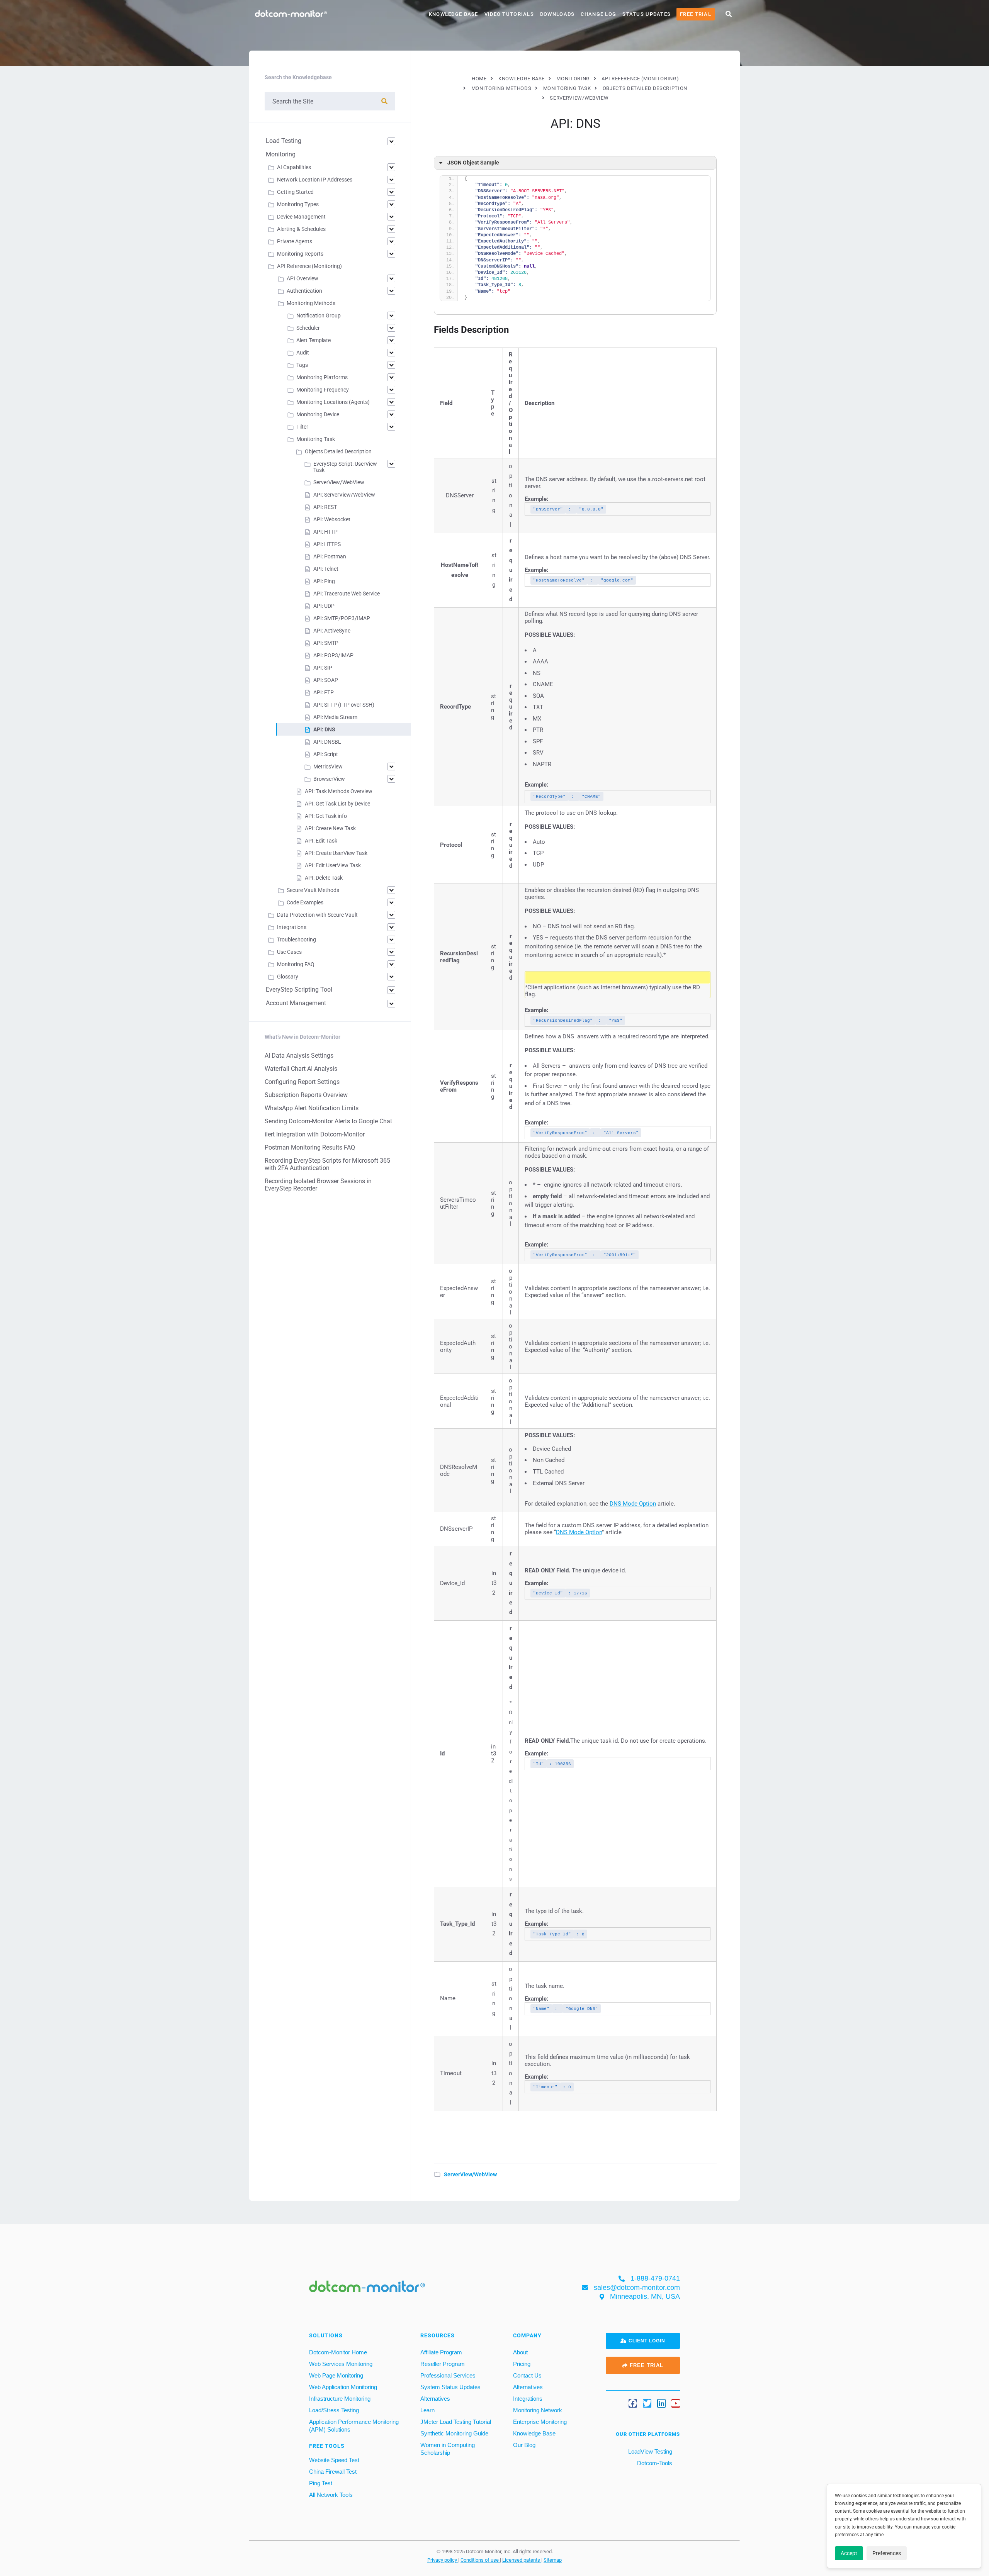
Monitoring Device (318, 414)
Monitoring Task (316, 439)
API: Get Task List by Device (337, 804)
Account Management (296, 1003)
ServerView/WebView (470, 2174)
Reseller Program (443, 2363)
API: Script (326, 754)
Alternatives (435, 2398)
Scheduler (308, 328)
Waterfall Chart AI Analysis (301, 1069)
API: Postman (330, 556)
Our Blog (524, 2445)
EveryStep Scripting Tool (299, 990)
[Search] (384, 101)
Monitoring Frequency (323, 390)
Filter (302, 427)
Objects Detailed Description (338, 451)
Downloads (557, 14)
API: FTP (324, 692)
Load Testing (284, 141)
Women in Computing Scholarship (448, 2448)
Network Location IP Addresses (315, 180)
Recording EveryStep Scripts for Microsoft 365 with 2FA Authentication (327, 1164)
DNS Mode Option (633, 1504)
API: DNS (324, 729)
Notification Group (319, 315)
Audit (303, 353)
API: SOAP (326, 680)
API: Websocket (332, 519)
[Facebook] (633, 2403)
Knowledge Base (454, 14)
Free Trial (696, 14)
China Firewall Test (333, 2471)
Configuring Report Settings (302, 1082)
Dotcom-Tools (654, 2463)
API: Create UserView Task (336, 853)
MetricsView (328, 767)
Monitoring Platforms (322, 377)
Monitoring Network (538, 2410)
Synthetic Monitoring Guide (454, 2433)
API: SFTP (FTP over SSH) (344, 705)
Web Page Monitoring (336, 2375)
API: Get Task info (326, 816)
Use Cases (289, 952)
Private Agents (295, 241)
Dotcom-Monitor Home (338, 2352)
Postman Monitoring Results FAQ (310, 1147)
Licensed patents (522, 2560)
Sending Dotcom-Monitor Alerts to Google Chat (328, 1121)
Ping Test (321, 2483)
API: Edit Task (321, 841)
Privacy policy (443, 2560)
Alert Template (314, 340)
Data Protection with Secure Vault (317, 915)
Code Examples (305, 902)
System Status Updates (450, 2387)
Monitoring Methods (311, 303)
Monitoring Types (298, 204)
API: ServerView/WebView (344, 495)
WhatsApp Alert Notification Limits (312, 1108)
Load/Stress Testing (334, 2410)
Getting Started (295, 192)
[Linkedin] (661, 2403)
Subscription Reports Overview (306, 1095)
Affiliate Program (441, 2352)
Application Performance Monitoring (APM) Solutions (354, 2425)
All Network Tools (331, 2494)
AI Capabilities (294, 167)
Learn (427, 2410)
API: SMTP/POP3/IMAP (342, 618)
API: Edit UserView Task (333, 865)
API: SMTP (326, 643)
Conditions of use (480, 2560)
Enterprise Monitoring (540, 2421)
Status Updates (647, 14)
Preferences (887, 2553)
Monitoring (281, 154)
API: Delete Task (324, 878)
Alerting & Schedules (301, 229)
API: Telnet (326, 569)
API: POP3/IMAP (333, 655)
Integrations (292, 927)
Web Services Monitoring (341, 2363)
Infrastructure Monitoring (340, 2398)
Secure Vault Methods (313, 890)
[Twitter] (647, 2403)
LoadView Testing (649, 2451)
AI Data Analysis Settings (299, 1056)
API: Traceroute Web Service (347, 594)
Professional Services (448, 2375)
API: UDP (324, 606)
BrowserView (329, 779)
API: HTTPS (327, 544)
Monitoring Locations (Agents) (333, 402)
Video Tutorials (509, 14)
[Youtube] (676, 2403)
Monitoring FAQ (296, 964)
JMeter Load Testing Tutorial (456, 2421)
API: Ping (324, 581)
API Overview (302, 278)
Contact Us (527, 2375)
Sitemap (553, 2560)
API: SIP (323, 668)
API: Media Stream (335, 717)
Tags (302, 365)
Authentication (304, 291)
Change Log (598, 14)
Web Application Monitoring (343, 2387)
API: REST (325, 507)
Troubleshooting (297, 940)
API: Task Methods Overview (339, 791)
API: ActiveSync (332, 631)
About (520, 2352)
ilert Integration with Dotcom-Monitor (315, 1134)
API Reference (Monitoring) (309, 266)
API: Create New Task (330, 828)
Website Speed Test (334, 2460)
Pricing (522, 2363)
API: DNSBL (327, 742)
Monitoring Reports (300, 254)
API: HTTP (325, 532)
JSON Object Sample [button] (473, 163)
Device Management (301, 217)
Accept (849, 2553)
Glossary (288, 977)
